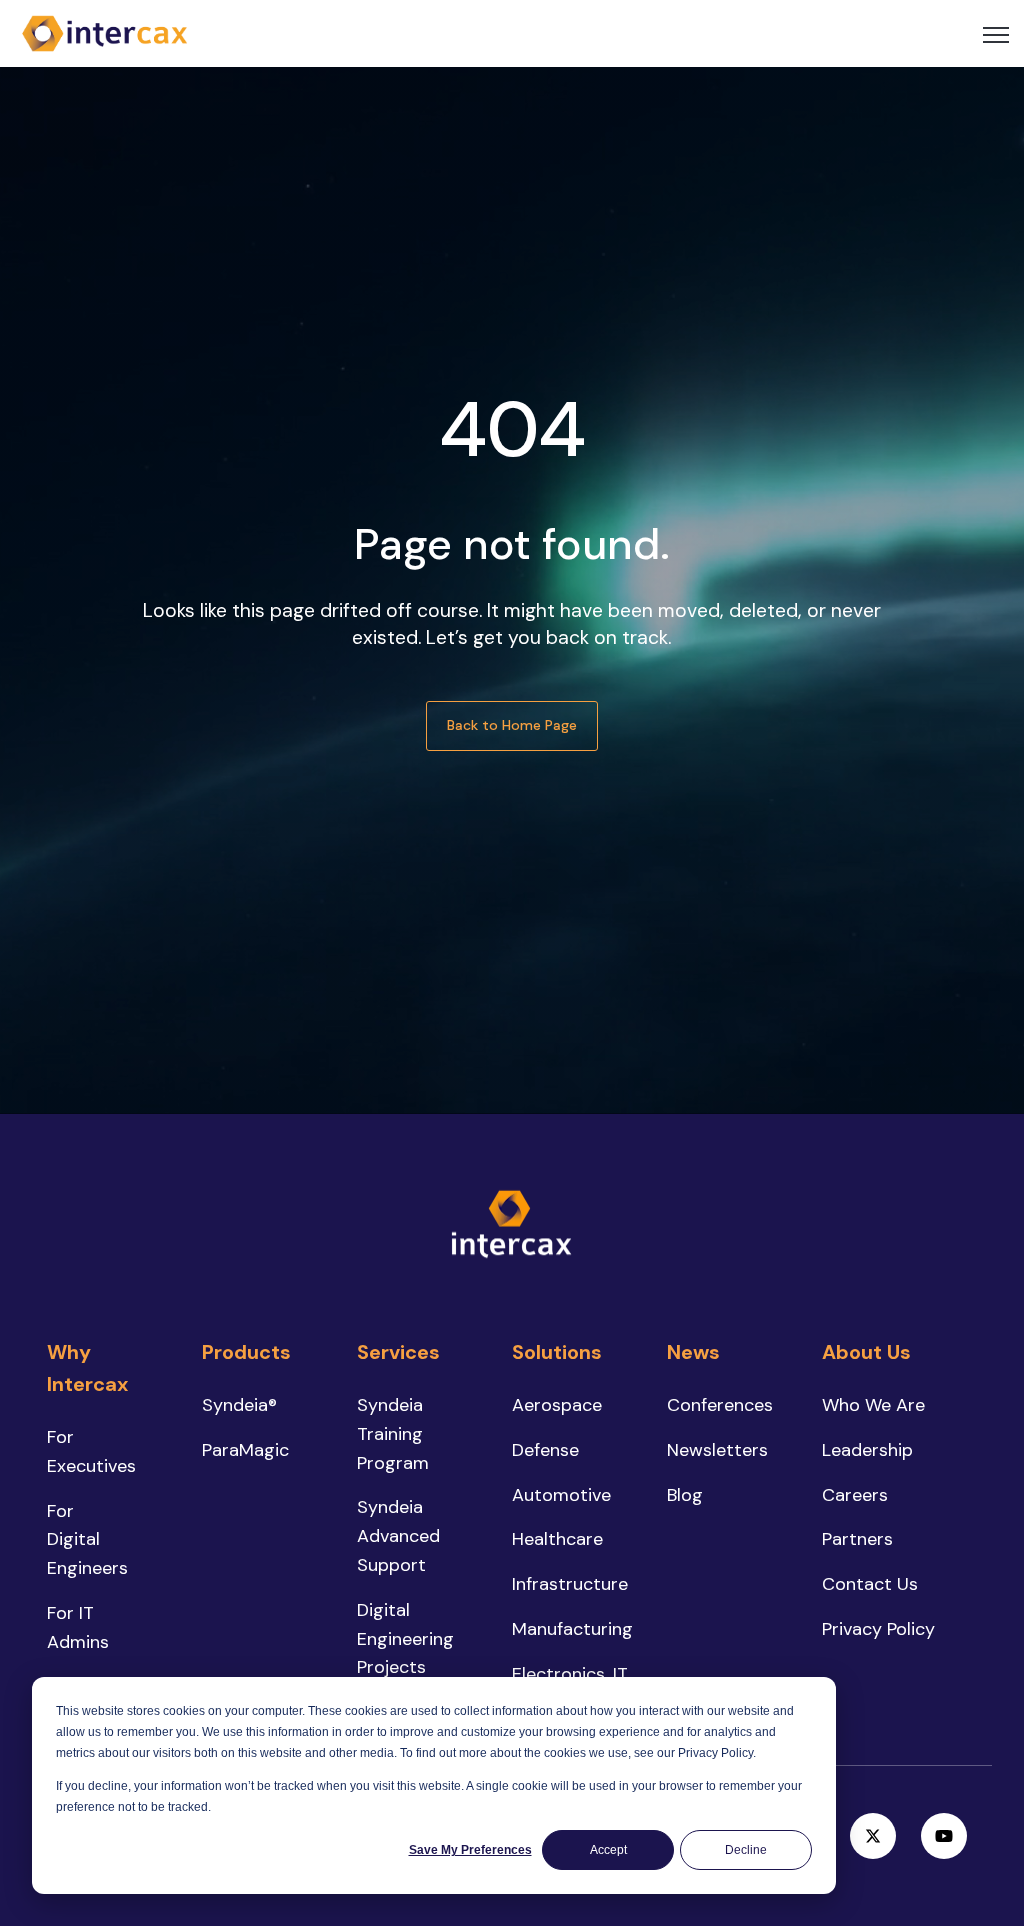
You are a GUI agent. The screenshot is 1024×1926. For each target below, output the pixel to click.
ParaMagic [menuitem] (245, 1450)
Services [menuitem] (398, 1352)
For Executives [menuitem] (91, 1451)
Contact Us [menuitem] (870, 1584)
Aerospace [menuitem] (557, 1405)
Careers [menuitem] (855, 1495)
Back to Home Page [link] (512, 725)
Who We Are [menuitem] (873, 1405)
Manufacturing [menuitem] (572, 1629)
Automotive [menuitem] (561, 1495)
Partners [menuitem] (857, 1539)
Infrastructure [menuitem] (570, 1584)
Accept (608, 1850)
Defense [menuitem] (545, 1450)
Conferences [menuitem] (720, 1405)
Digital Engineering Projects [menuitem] (405, 1639)
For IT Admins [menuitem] (78, 1627)
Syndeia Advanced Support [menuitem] (398, 1536)
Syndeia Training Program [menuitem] (393, 1434)
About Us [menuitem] (866, 1352)
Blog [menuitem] (685, 1495)
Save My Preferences (470, 1850)
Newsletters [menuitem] (717, 1450)
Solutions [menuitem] (557, 1352)
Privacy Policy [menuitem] (878, 1629)
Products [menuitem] (246, 1352)
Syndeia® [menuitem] (239, 1405)
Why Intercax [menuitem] (87, 1368)
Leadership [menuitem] (867, 1450)
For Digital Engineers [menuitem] (87, 1540)
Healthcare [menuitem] (557, 1539)
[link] (105, 32)
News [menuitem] (693, 1352)
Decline (746, 1850)
